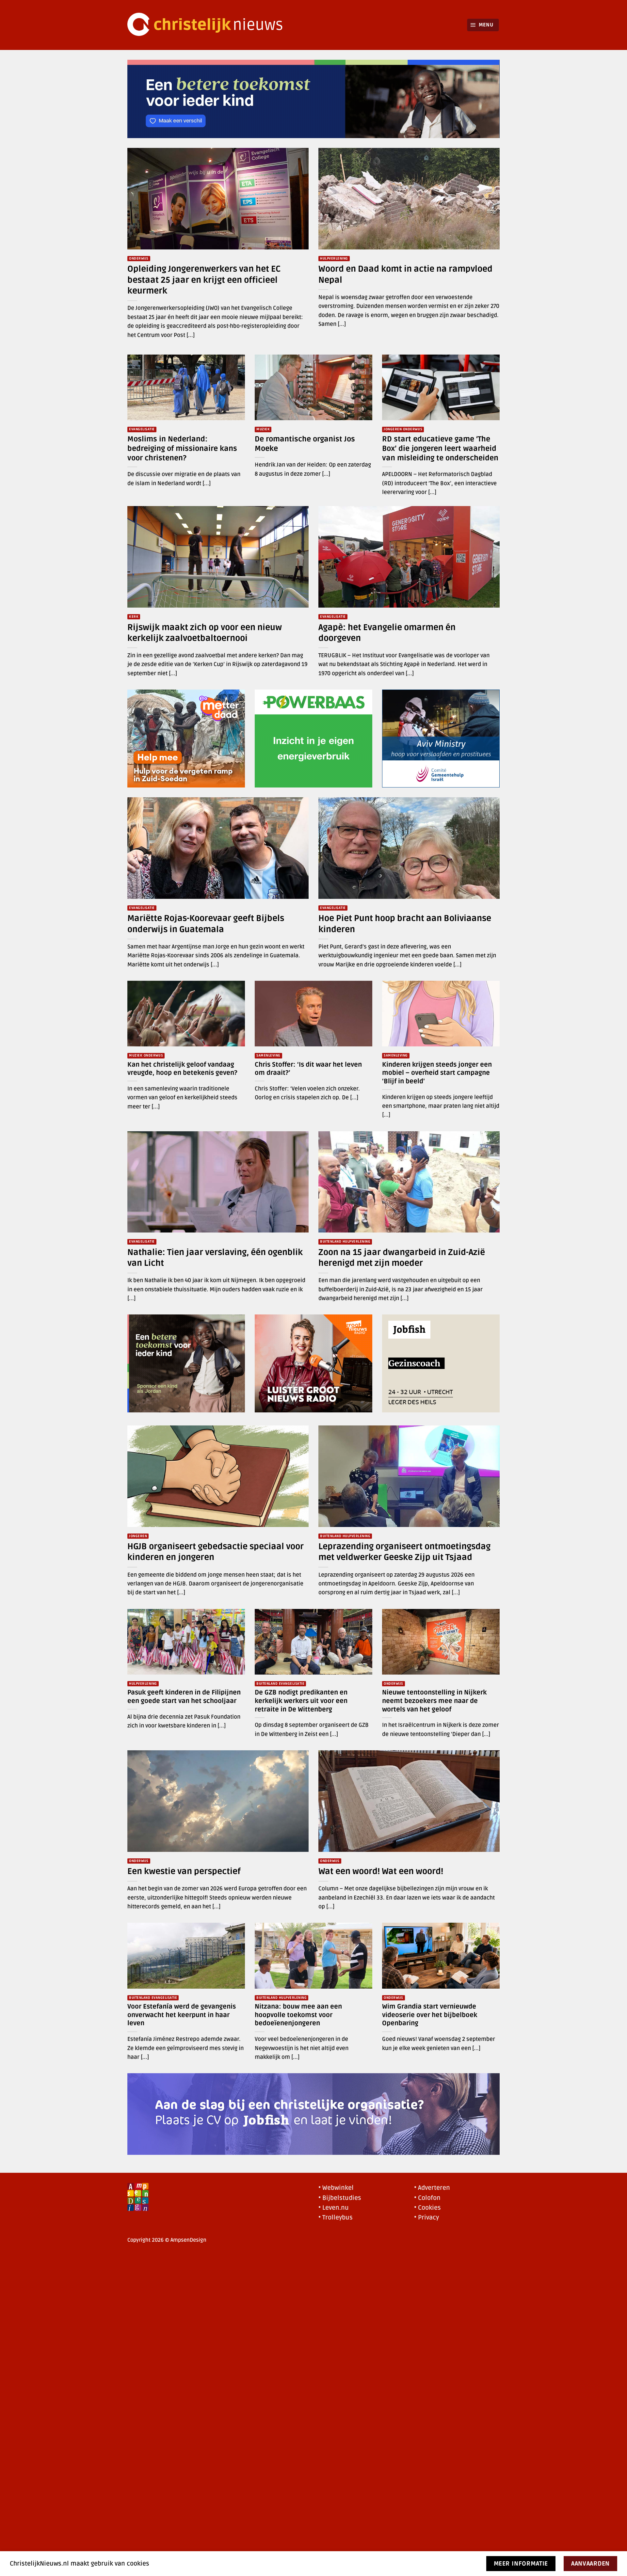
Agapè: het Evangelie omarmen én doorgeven (387, 633)
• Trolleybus (336, 2218)
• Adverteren (432, 2188)
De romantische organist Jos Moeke (305, 444)
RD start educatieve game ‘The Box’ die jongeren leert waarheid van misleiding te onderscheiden (440, 449)
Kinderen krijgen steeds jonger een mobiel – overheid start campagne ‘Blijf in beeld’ (437, 1073)
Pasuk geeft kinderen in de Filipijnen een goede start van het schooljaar (184, 1697)
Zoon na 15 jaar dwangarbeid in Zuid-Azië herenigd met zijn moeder (402, 1258)
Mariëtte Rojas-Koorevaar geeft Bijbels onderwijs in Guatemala (206, 924)
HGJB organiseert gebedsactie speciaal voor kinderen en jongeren (216, 1552)
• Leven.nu (334, 2208)
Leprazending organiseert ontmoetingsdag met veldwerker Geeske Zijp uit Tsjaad (404, 1552)
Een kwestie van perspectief (184, 1871)
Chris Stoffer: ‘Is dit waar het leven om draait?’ (308, 1069)
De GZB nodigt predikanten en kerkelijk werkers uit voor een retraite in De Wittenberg (301, 1701)
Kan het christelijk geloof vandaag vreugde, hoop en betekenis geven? (182, 1069)
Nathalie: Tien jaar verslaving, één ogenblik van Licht (215, 1258)
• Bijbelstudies (340, 2198)
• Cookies (427, 2208)
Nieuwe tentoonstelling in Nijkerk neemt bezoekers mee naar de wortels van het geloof (434, 1701)
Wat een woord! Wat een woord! (381, 1871)
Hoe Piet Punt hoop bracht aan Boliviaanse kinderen (405, 924)
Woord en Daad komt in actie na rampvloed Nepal (405, 274)
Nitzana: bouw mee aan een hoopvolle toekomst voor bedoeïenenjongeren (298, 2015)
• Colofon (427, 2198)
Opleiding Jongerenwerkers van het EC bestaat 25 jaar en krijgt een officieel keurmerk (204, 280)
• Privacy (426, 2218)
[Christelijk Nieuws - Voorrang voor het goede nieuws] (209, 25)
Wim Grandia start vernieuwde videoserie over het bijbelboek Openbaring (430, 2015)
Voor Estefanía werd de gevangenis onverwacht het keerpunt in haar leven (182, 2015)
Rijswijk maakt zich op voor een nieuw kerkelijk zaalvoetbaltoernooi (205, 633)
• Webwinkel (336, 2188)
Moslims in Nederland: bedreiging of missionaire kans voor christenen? (182, 449)
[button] (483, 25)
